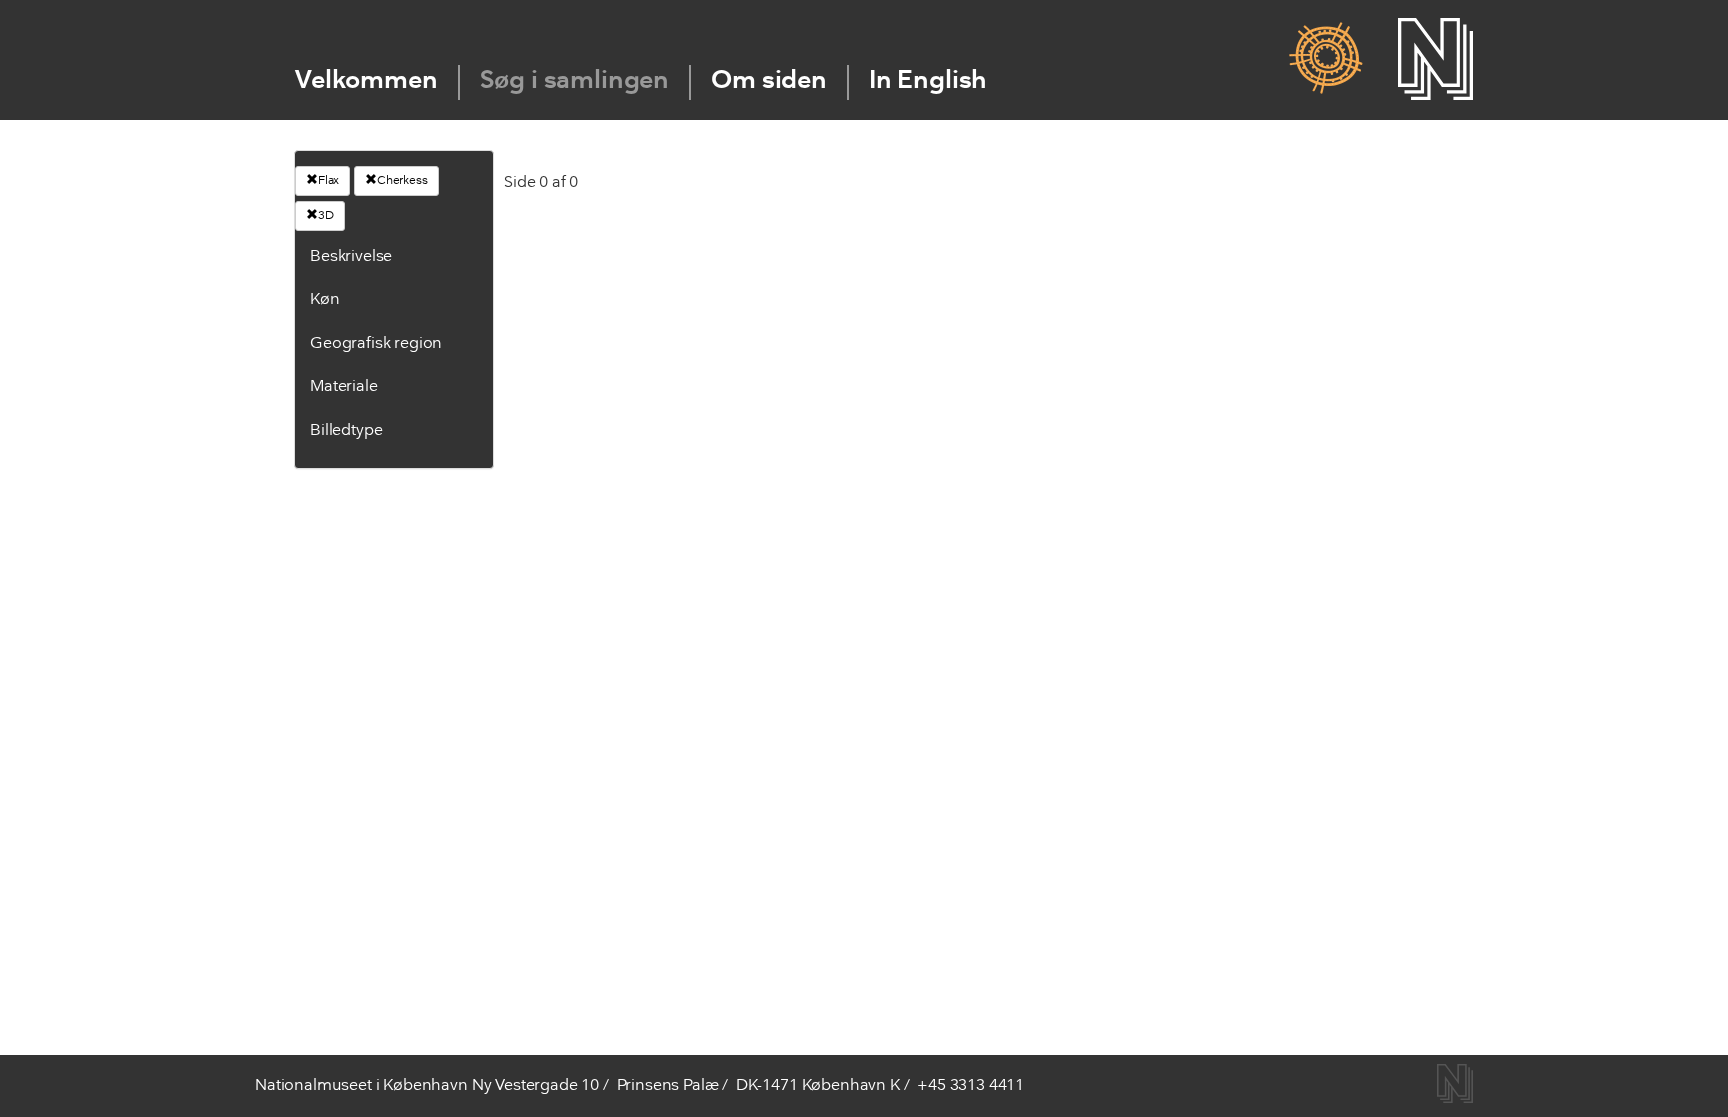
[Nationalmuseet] (1435, 59)
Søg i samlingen (575, 81)
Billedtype (346, 431)
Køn (325, 300)
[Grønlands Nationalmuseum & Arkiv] (1325, 59)
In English (928, 81)
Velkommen (366, 81)
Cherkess (402, 181)
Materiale (344, 387)
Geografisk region (376, 344)
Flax (328, 181)
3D (326, 216)
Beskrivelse (351, 257)
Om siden (769, 81)
